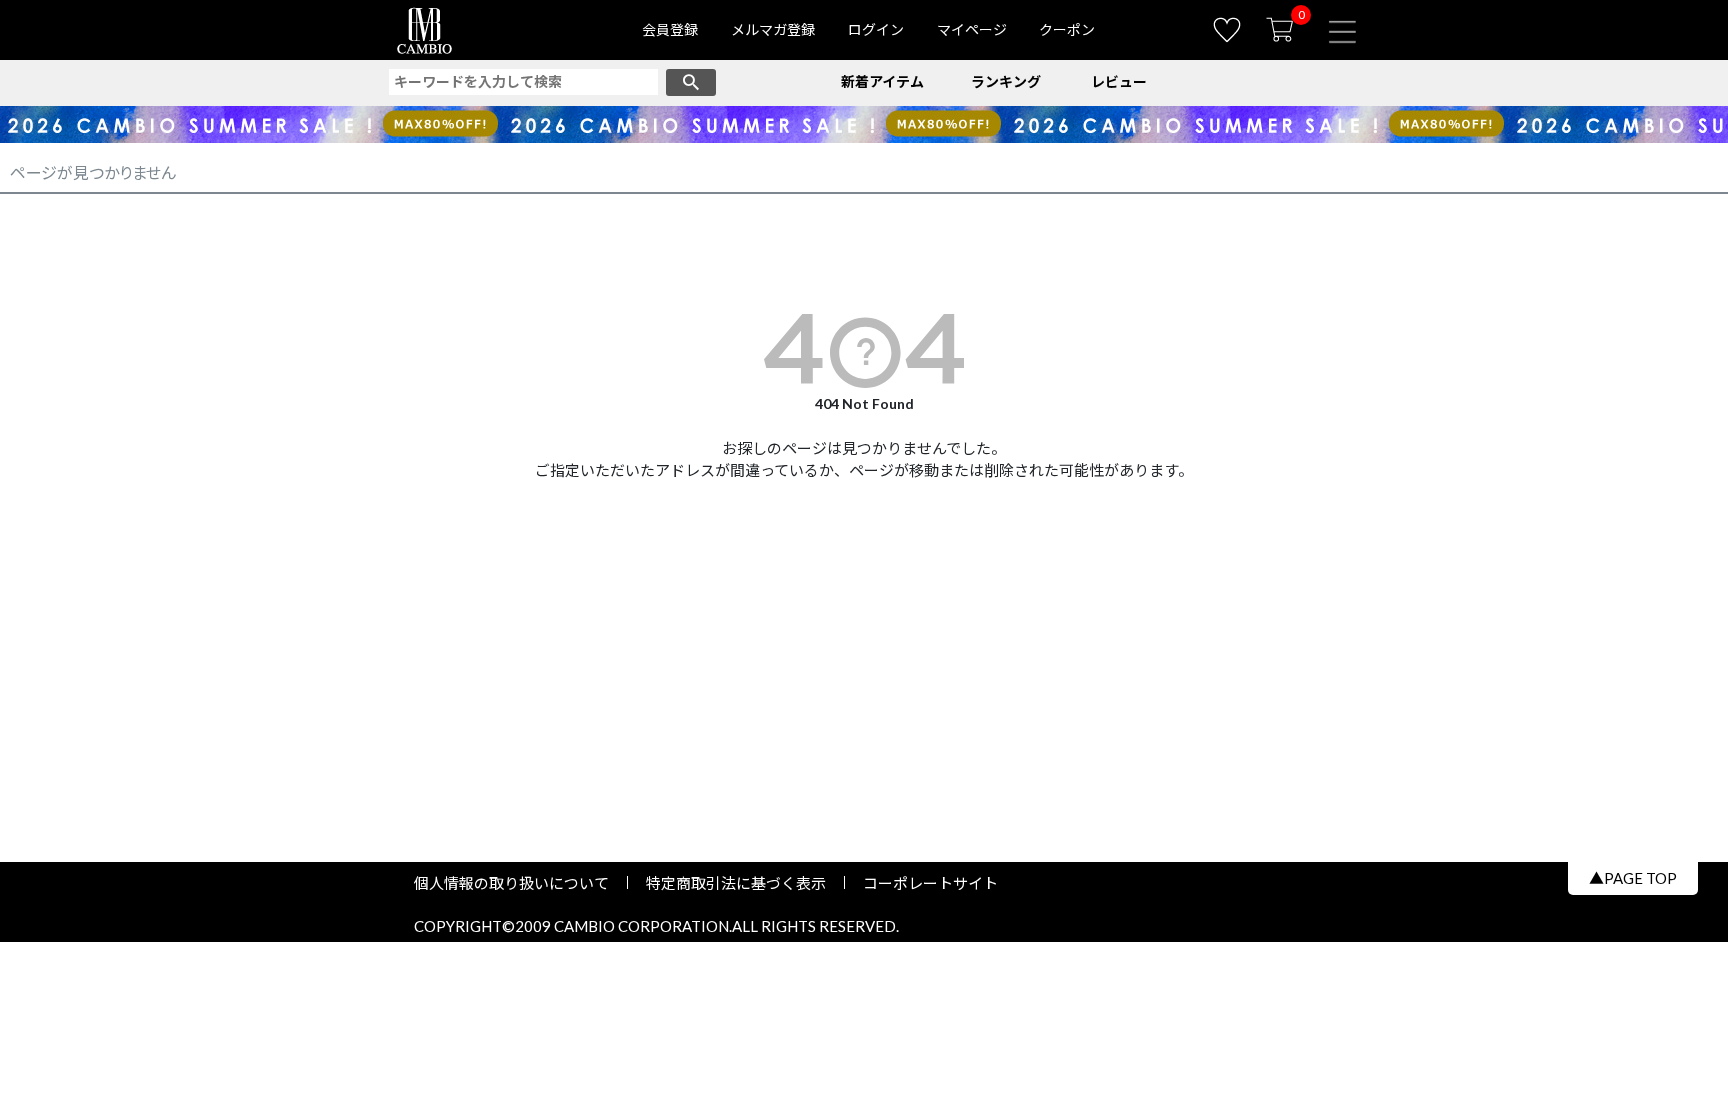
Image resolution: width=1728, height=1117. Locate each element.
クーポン (1067, 29)
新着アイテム (882, 81)
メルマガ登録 (773, 29)
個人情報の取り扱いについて (519, 883)
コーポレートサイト (923, 883)
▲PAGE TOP (1633, 878)
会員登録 (670, 29)
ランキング (1006, 81)
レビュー (1119, 81)
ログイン (876, 29)
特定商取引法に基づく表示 (736, 883)
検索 (691, 82)
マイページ (972, 29)
